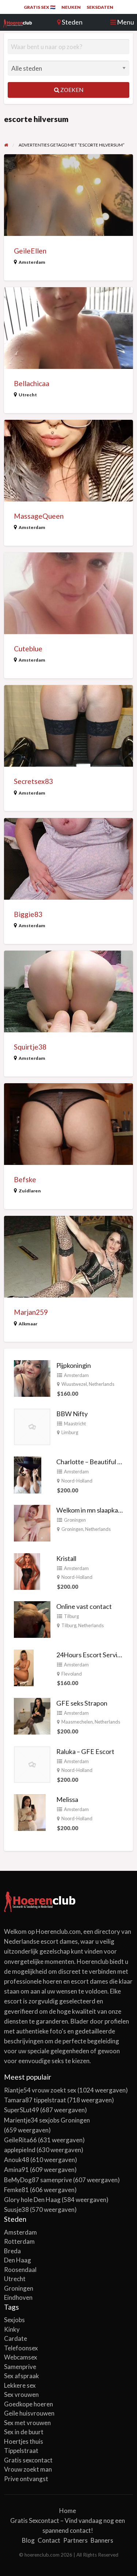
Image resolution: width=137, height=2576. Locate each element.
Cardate (16, 2338)
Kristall (66, 1558)
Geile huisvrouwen (29, 2413)
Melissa (67, 1799)
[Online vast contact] (32, 1619)
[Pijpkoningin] (32, 1377)
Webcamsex (21, 2357)
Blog (28, 2540)
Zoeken (71, 90)
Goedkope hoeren (28, 2404)
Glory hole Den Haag (32, 2200)
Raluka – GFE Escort (85, 1751)
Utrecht (28, 395)
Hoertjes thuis (24, 2441)
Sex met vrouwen (27, 2423)
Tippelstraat (21, 2451)
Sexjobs (14, 2320)
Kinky (12, 2329)
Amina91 (16, 2170)
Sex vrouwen (21, 2394)
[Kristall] (27, 1570)
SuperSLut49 (22, 2110)
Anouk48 (17, 2160)
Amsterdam (32, 262)
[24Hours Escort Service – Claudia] (24, 1667)
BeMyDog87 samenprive (38, 2180)
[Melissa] (30, 1812)
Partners (75, 2540)
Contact (49, 2540)
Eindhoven (18, 2297)
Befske (25, 1179)
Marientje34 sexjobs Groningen (47, 2120)
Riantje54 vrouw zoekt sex (40, 2090)
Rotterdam (19, 2241)
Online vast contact (84, 1606)
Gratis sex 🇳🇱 (40, 7)
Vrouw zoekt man (28, 2469)
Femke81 (16, 2190)
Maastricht (75, 1424)
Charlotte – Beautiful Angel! (96, 1462)
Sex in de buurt (24, 2432)
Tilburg (71, 1616)
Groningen (75, 1520)
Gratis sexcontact (28, 2460)
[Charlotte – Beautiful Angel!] (28, 1474)
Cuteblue (28, 649)
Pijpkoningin (74, 1365)
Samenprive (20, 2367)
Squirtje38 (30, 1047)
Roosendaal (20, 2270)
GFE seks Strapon (82, 1703)
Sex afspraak (22, 2376)
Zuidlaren (30, 1191)
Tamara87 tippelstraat (35, 2100)
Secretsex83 (33, 781)
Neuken (71, 7)
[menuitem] (40, 7)
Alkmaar (28, 1324)
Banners (102, 2540)
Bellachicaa (32, 383)
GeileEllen (30, 251)
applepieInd (20, 2150)
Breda (12, 2251)
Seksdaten (100, 7)
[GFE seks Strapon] (32, 1715)
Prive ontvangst (26, 2479)
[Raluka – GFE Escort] (32, 1763)
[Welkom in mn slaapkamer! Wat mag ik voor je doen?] (32, 1522)
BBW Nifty (72, 1414)
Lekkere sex (20, 2385)
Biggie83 (28, 914)
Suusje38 (16, 2209)
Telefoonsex (21, 2348)
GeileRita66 (20, 2140)
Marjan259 (31, 1312)
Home (68, 2511)
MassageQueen (39, 516)
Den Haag (18, 2260)
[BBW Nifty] (32, 1426)
